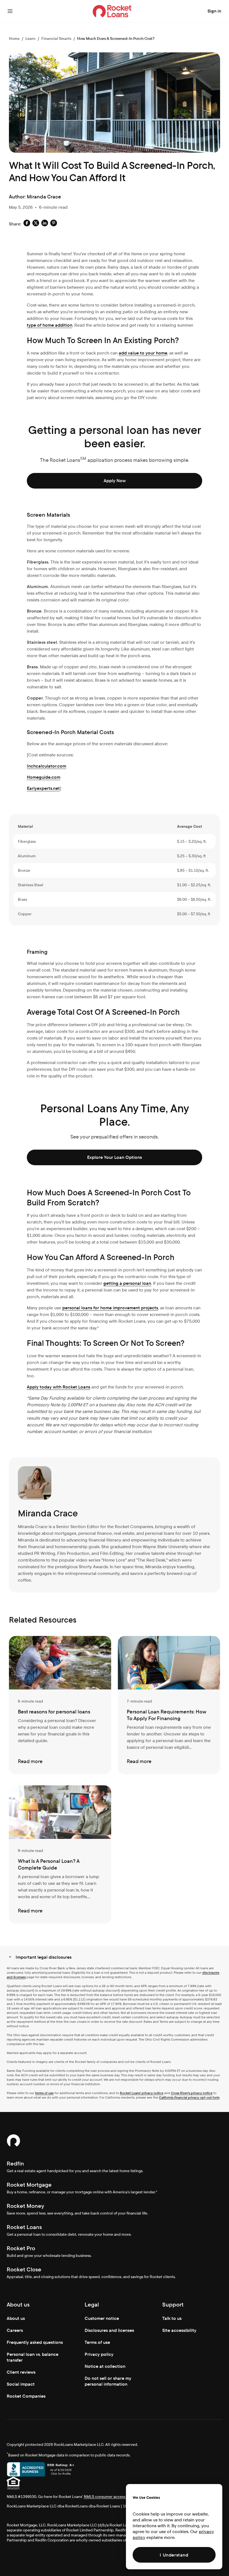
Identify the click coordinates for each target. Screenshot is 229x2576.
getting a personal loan (127, 1283)
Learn (30, 38)
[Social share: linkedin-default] (45, 224)
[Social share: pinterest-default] (54, 224)
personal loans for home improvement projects (110, 1308)
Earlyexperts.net (43, 788)
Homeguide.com (44, 777)
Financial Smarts (56, 38)
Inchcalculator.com (46, 766)
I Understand (174, 2555)
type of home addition (50, 325)
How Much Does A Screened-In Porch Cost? (116, 38)
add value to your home (143, 353)
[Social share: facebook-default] (27, 224)
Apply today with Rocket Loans (59, 1387)
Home (14, 38)
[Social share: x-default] (36, 224)
